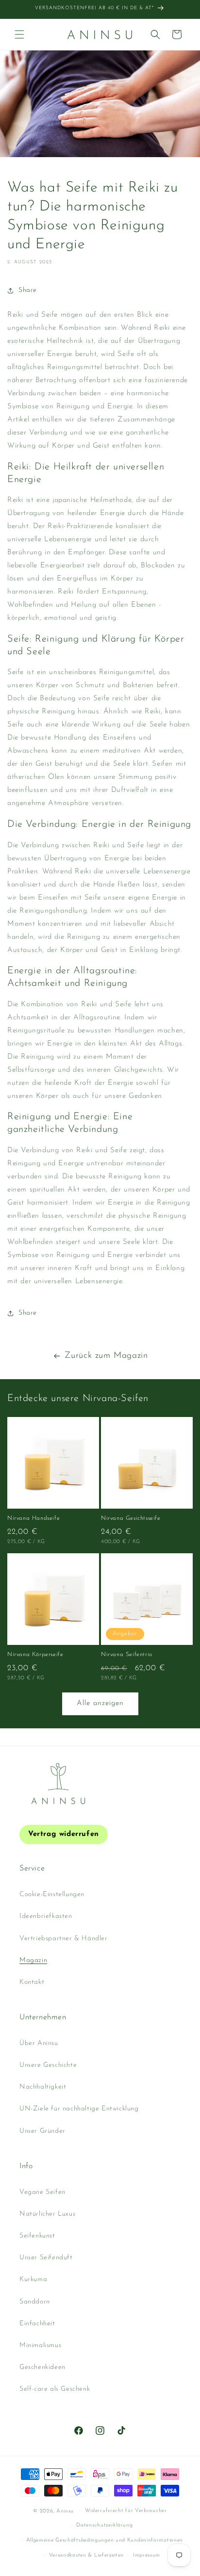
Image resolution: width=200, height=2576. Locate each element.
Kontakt (32, 1982)
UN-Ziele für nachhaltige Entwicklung (79, 2109)
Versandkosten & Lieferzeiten (87, 2555)
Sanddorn (35, 2302)
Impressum (147, 2555)
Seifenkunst (37, 2236)
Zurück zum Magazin (106, 1356)
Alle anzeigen (100, 1703)
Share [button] (28, 290)
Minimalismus (40, 2345)
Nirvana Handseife (33, 1518)
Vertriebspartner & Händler (64, 1939)
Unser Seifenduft (46, 2258)
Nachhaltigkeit (43, 2087)
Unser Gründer (42, 2131)
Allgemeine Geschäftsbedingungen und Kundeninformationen (105, 2540)
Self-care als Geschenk (55, 2389)
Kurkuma (33, 2279)
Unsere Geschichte (48, 2065)
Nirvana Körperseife (35, 1655)
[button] (19, 34)
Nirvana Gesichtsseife (131, 1518)
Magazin (33, 1960)
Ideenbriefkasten (46, 1916)
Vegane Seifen (42, 2192)
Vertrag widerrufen (64, 1834)
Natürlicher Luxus (47, 2214)
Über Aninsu (39, 2043)
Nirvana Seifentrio (127, 1655)
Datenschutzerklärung (104, 2525)
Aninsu (65, 2511)
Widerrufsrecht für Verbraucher (126, 2511)
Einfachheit (37, 2324)
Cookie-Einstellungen (52, 1894)
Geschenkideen (42, 2367)
